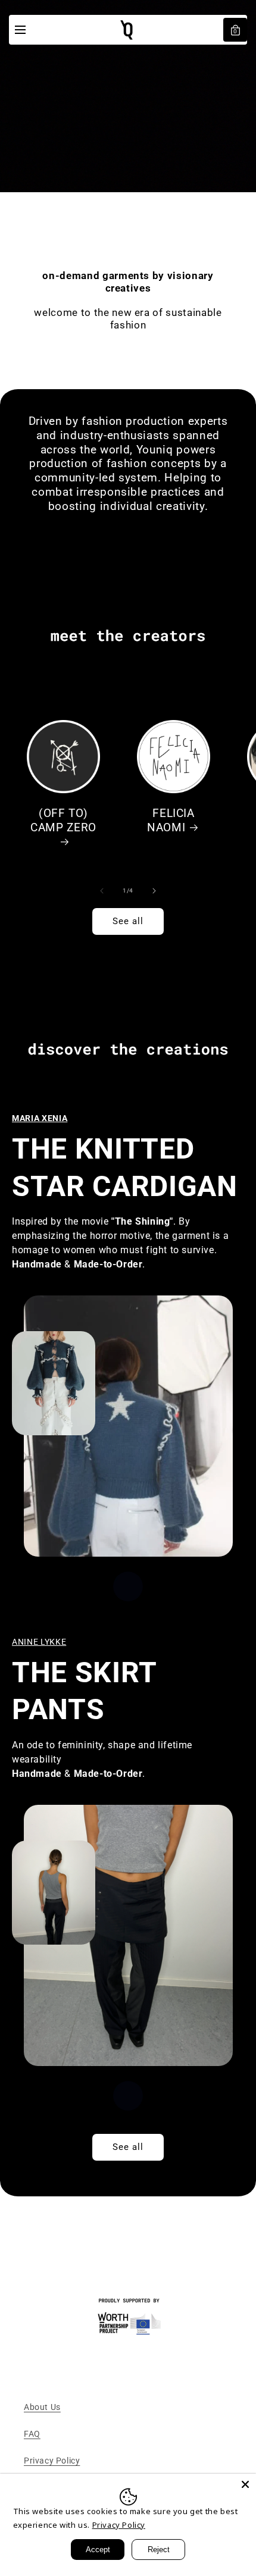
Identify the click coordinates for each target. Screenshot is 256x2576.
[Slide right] (154, 891)
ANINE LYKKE (39, 1642)
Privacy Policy (52, 2461)
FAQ (32, 2434)
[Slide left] (102, 891)
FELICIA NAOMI (171, 821)
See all (128, 921)
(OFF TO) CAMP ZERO (63, 821)
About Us (42, 2407)
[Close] (245, 2484)
